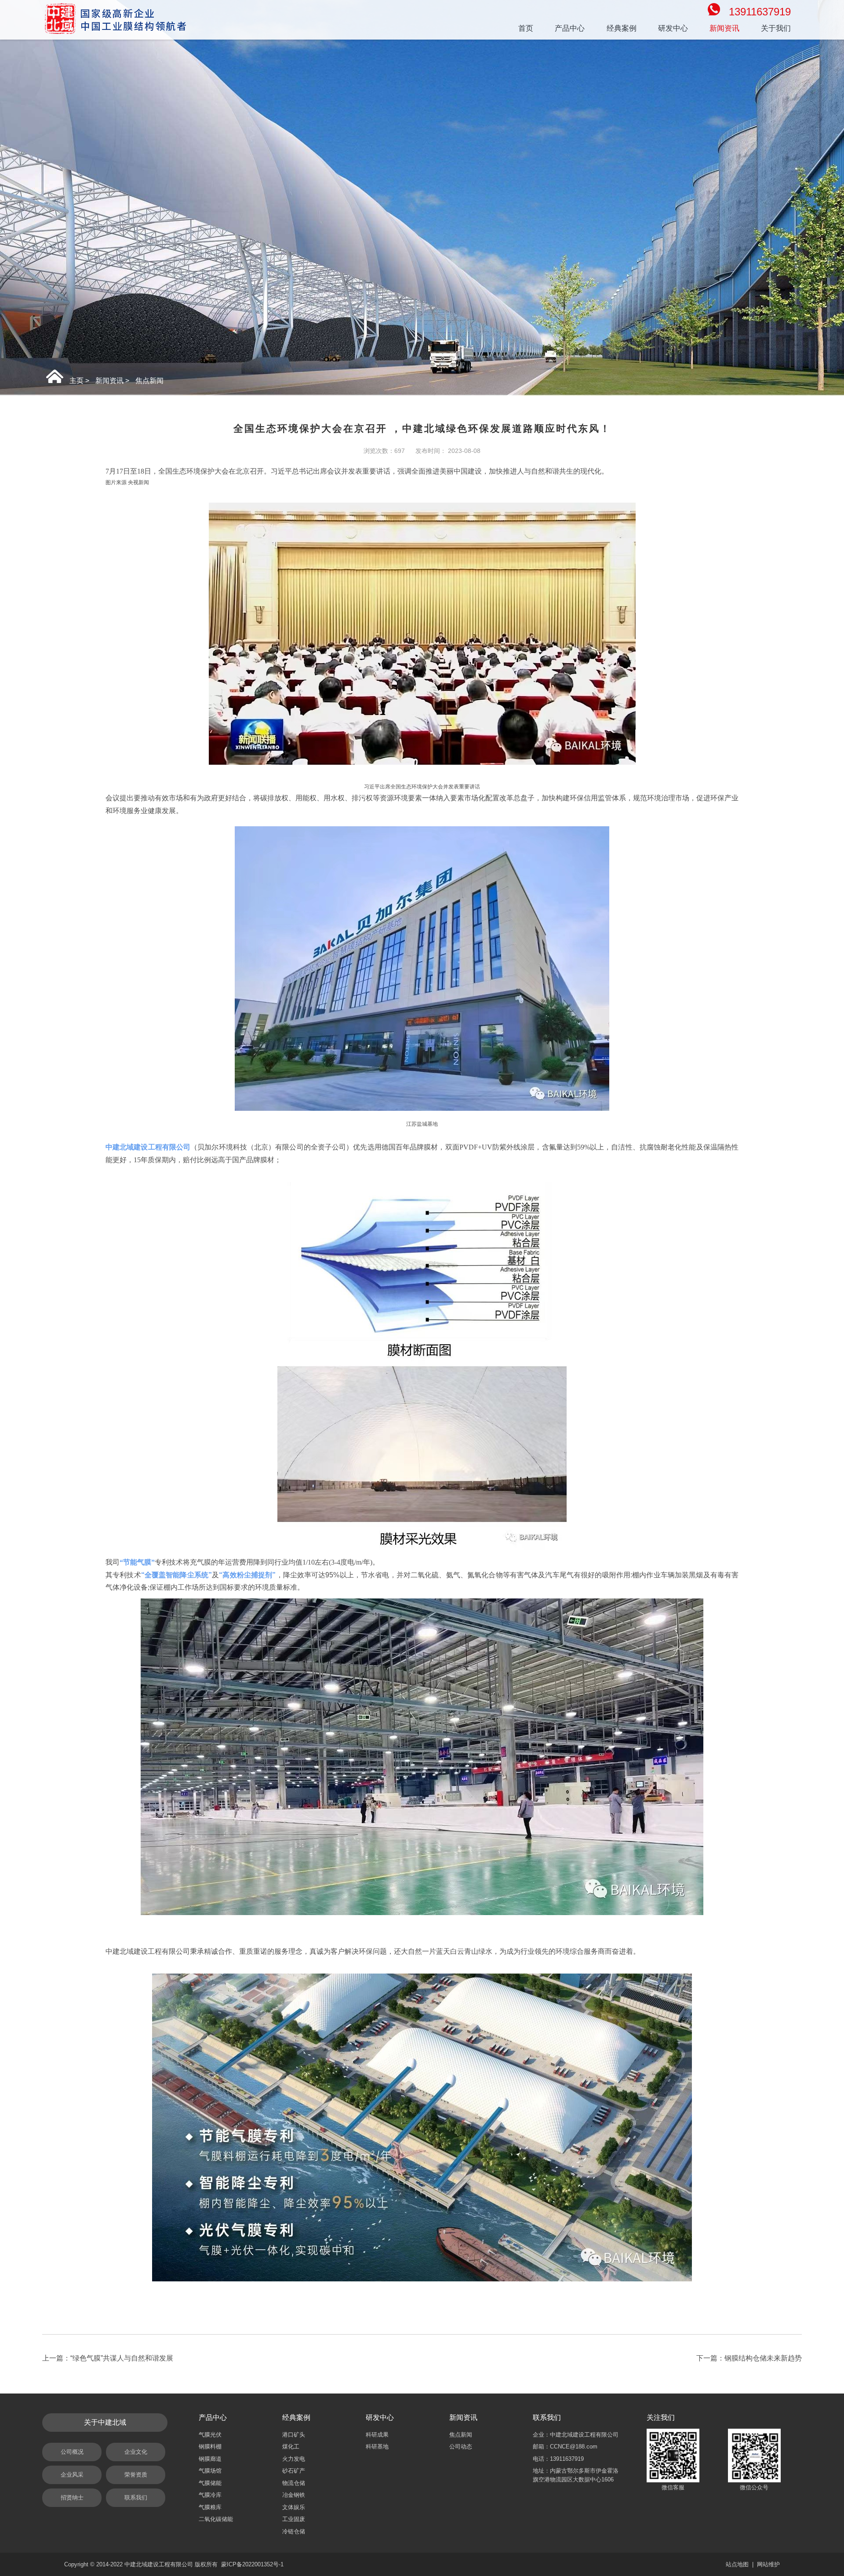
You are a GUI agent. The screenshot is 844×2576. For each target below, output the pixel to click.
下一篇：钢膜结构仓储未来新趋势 (749, 2358)
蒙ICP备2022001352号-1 (252, 2564)
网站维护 (768, 2564)
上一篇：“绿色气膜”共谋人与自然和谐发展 (108, 2358)
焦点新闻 (149, 381)
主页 (76, 381)
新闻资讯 (109, 381)
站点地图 (737, 2564)
